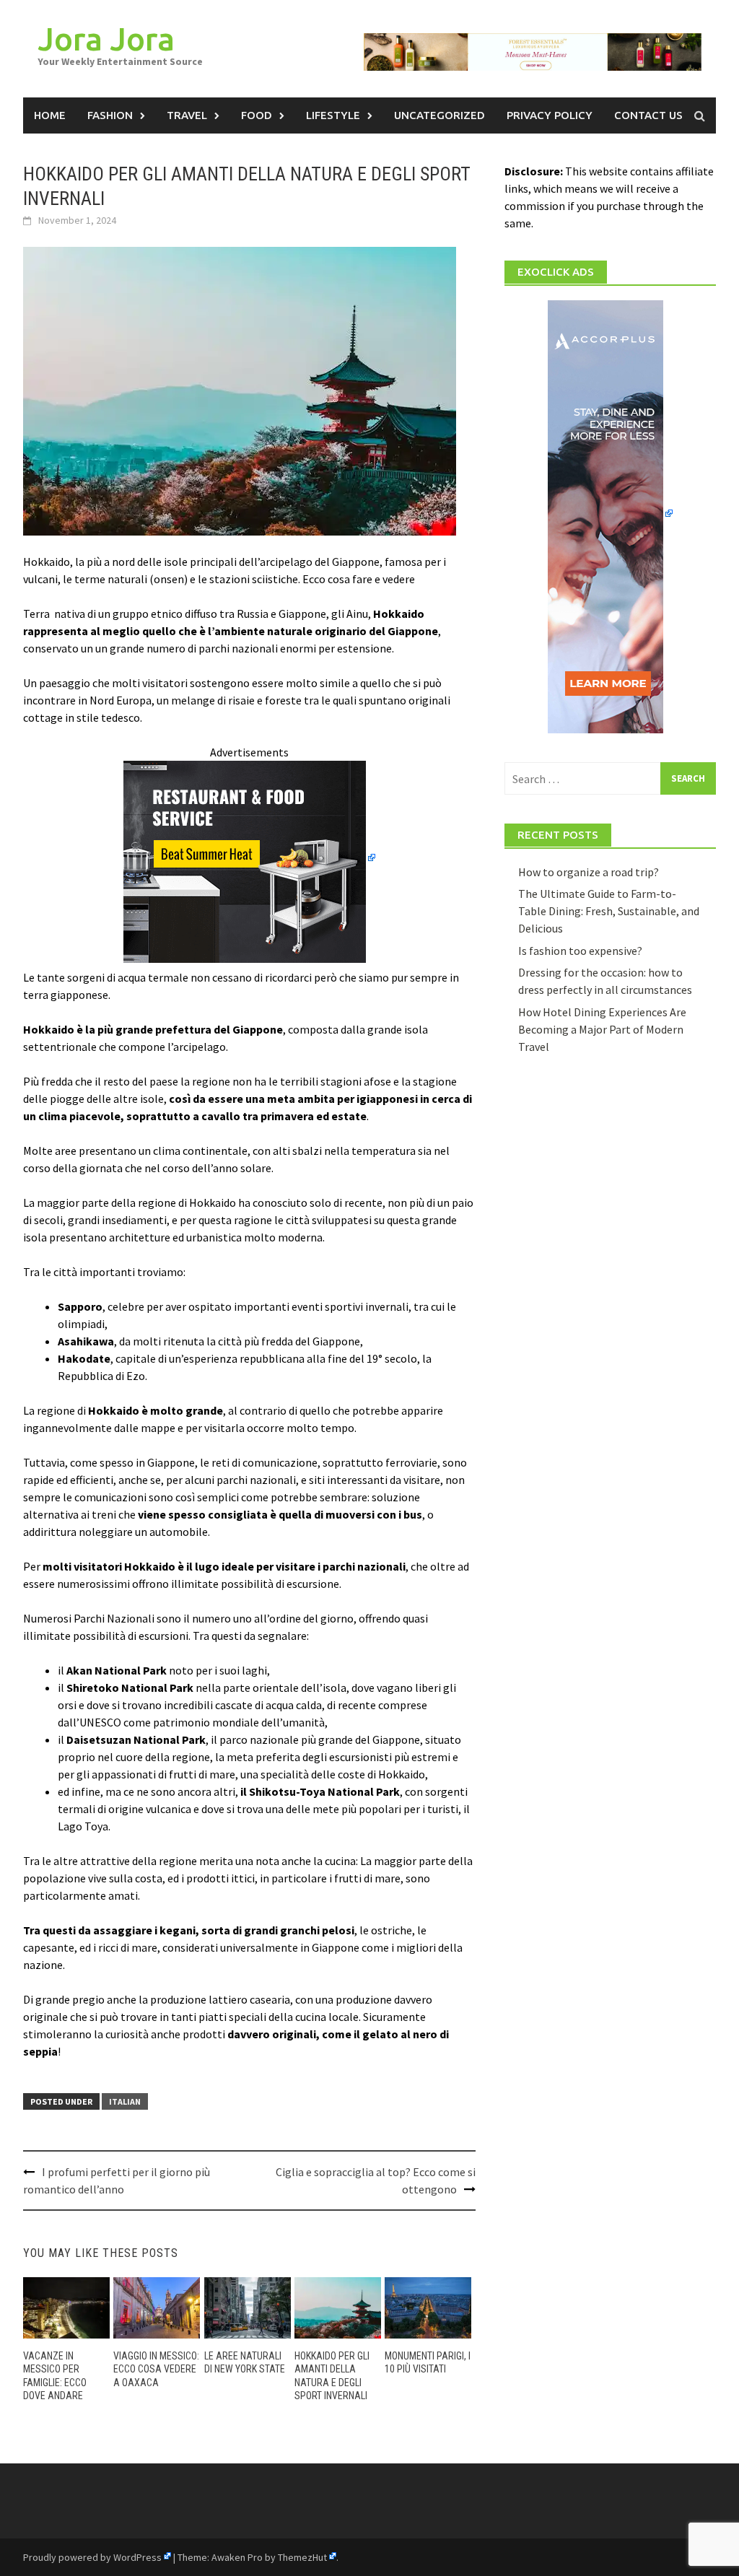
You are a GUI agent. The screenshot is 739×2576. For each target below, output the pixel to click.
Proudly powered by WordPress (92, 2557)
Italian (125, 2101)
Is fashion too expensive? (580, 951)
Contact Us (648, 115)
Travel (187, 115)
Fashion (110, 115)
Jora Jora (106, 39)
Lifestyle (333, 115)
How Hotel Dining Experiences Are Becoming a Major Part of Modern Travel (602, 1029)
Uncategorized (440, 115)
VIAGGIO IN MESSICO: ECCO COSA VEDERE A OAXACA (156, 2369)
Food (257, 115)
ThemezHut (302, 2557)
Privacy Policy (550, 115)
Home (50, 115)
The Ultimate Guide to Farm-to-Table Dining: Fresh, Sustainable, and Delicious (609, 911)
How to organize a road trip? (589, 872)
